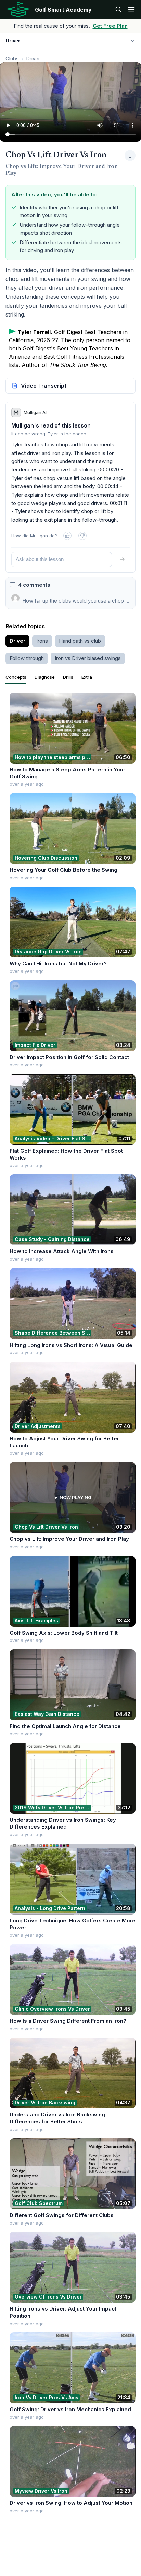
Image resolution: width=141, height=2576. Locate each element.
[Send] (122, 559)
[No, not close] (82, 536)
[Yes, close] (67, 536)
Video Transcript (44, 386)
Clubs (12, 58)
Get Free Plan (110, 26)
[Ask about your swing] (118, 10)
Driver (33, 58)
